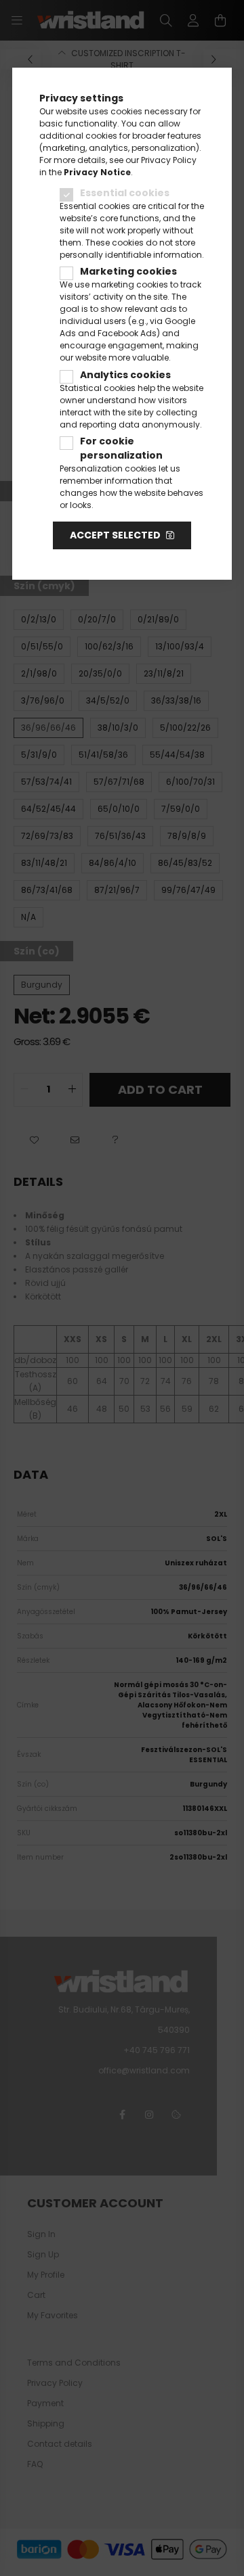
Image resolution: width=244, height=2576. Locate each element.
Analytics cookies (125, 375)
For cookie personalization (121, 448)
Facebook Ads (127, 333)
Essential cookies (125, 193)
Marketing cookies (128, 271)
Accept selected (115, 535)
